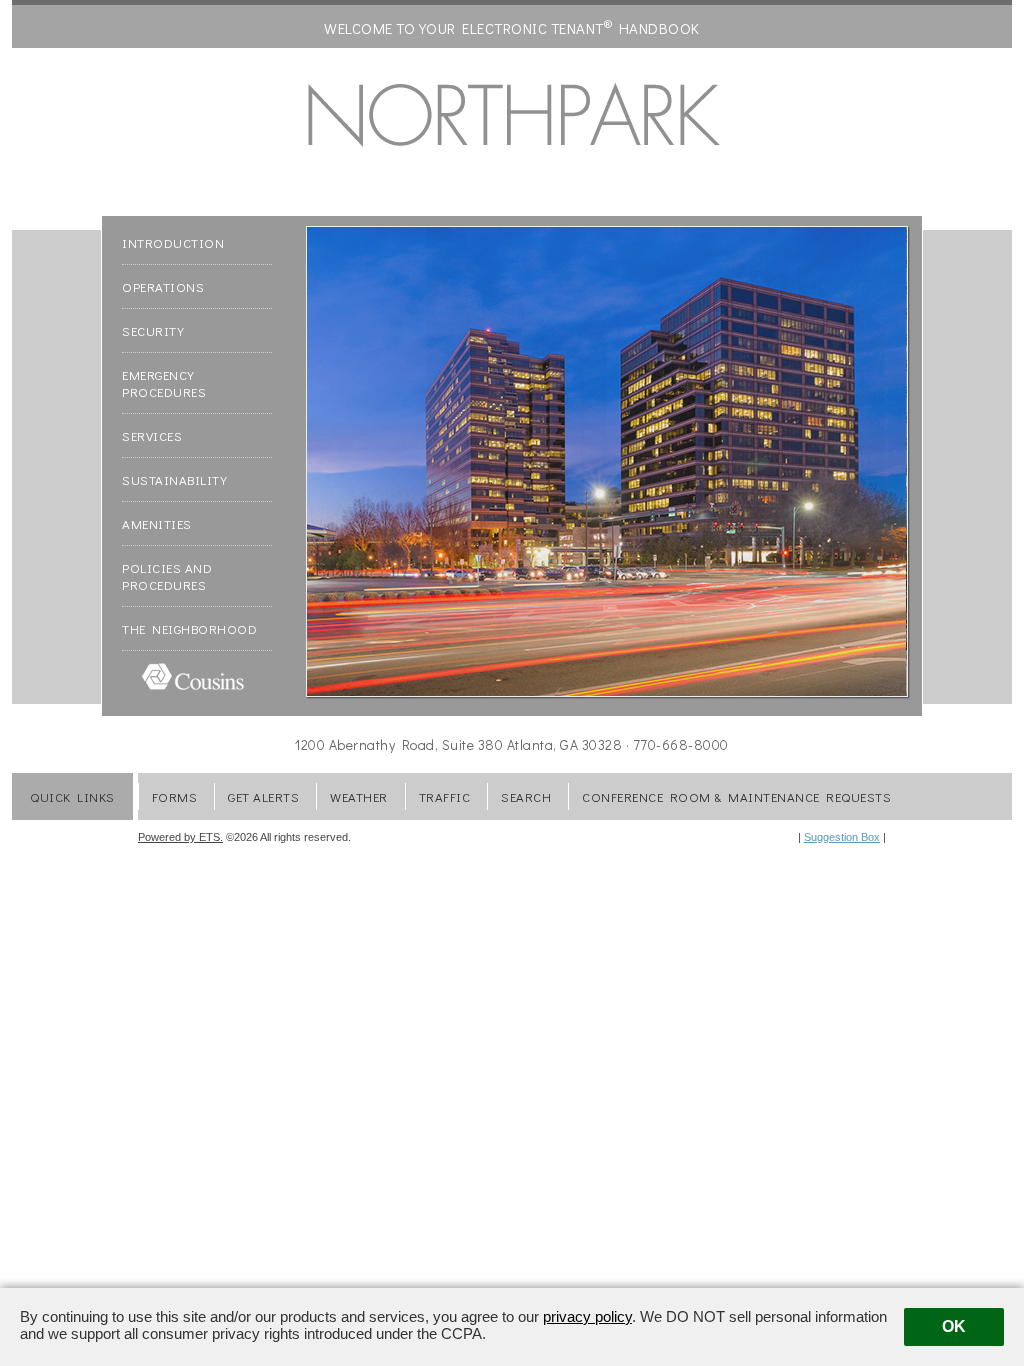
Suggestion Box (842, 837)
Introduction (173, 249)
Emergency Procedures (164, 390)
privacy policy (587, 1316)
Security (153, 337)
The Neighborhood (189, 635)
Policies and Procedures (167, 583)
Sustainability (174, 486)
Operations (163, 293)
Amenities (157, 530)
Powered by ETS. (180, 837)
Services (152, 442)
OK (954, 1326)
